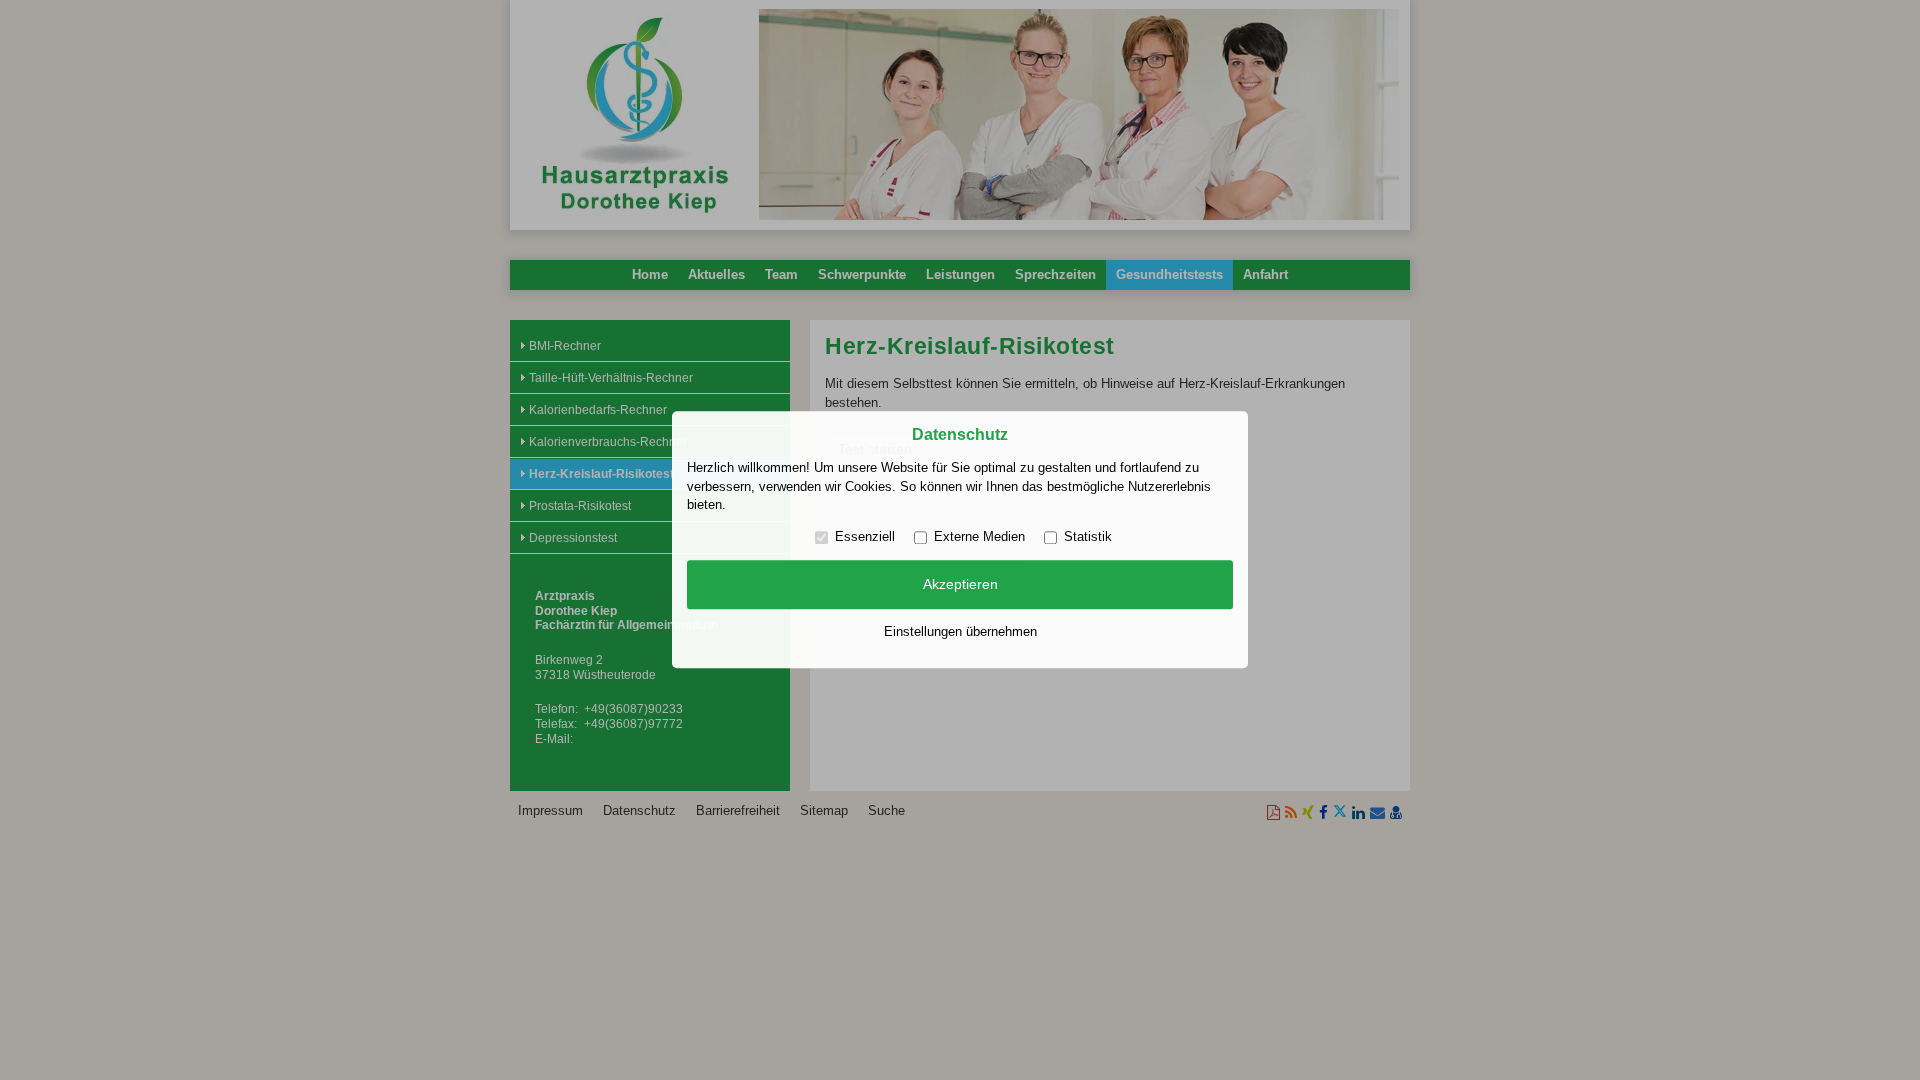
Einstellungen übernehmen (960, 631)
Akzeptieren (960, 584)
